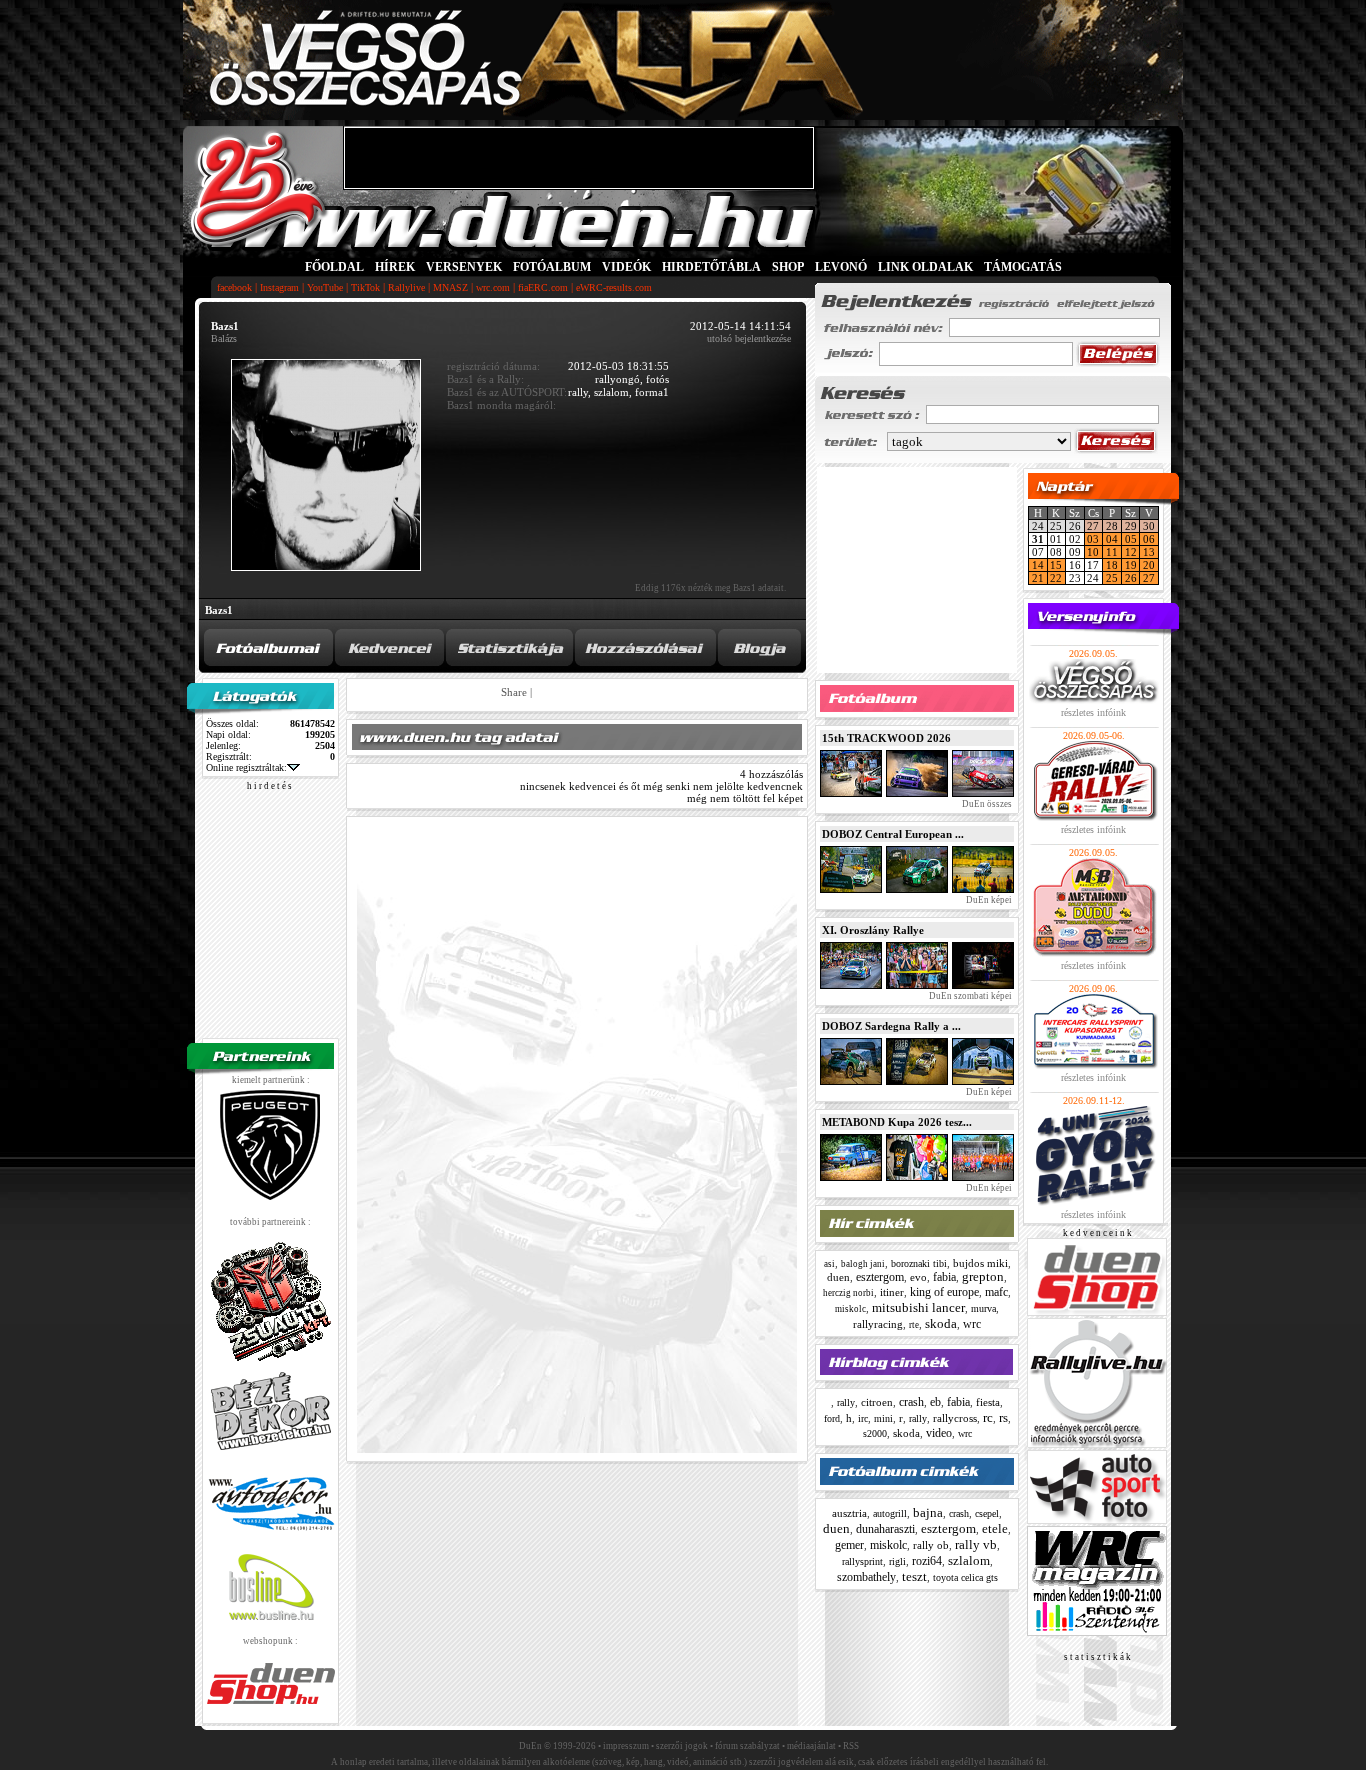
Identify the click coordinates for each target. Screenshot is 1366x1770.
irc (863, 1418)
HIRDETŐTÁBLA (711, 267)
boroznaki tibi (919, 1263)
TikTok (365, 287)
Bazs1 (219, 610)
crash (911, 1402)
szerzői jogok (682, 1746)
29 (1131, 526)
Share (514, 692)
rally (846, 1402)
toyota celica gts (965, 1577)
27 (1093, 526)
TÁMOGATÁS (1023, 267)
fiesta (988, 1402)
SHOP (788, 267)
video (939, 1433)
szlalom (969, 1560)
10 (1093, 552)
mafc (996, 1292)
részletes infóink (1093, 712)
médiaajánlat (811, 1746)
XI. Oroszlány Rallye (873, 930)
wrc (972, 1324)
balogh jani (863, 1264)
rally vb (976, 1544)
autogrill (890, 1513)
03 (1093, 539)
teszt (914, 1576)
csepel (987, 1513)
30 (1149, 526)
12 (1131, 552)
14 (1038, 565)
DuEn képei (988, 900)
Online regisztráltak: (246, 767)
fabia (944, 1277)
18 (1112, 565)
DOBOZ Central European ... (893, 834)
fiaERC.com (543, 287)
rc (988, 1417)
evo (918, 1277)
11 (1112, 552)
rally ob (931, 1545)
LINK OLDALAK (925, 267)
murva (983, 1308)
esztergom (880, 1277)
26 (1131, 578)
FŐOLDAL (334, 267)
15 (1056, 565)
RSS (851, 1746)
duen (838, 1277)
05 (1131, 539)
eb (935, 1402)
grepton (983, 1276)
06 (1149, 539)
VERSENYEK (464, 267)
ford (832, 1418)
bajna (928, 1512)
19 (1131, 565)
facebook (234, 287)
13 (1149, 552)
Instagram (279, 287)
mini (883, 1418)
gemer (849, 1545)
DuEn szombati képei (969, 996)
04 (1112, 539)
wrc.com (493, 287)
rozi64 (927, 1561)
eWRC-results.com (614, 287)
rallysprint (862, 1561)
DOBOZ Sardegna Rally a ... (891, 1026)
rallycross (955, 1418)
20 (1149, 565)
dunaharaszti (885, 1529)
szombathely (866, 1577)
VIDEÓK (626, 267)
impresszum (626, 1746)
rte (914, 1325)
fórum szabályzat (747, 1746)
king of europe (944, 1292)
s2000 (875, 1433)
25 (1112, 578)
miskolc (850, 1309)
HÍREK (395, 267)
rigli (897, 1561)
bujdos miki (980, 1263)
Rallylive (406, 287)
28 (1112, 526)
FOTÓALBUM (552, 267)
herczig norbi (848, 1293)
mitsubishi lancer (918, 1307)
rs (1003, 1417)
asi (829, 1264)
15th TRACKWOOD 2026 (886, 738)
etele (995, 1528)
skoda (941, 1323)
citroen (877, 1402)
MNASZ (450, 287)
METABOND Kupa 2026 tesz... (897, 1122)
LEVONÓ (842, 267)
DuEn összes (986, 804)
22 (1056, 578)
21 (1038, 578)
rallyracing (878, 1324)
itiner (892, 1292)
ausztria (849, 1513)
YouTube (325, 287)
